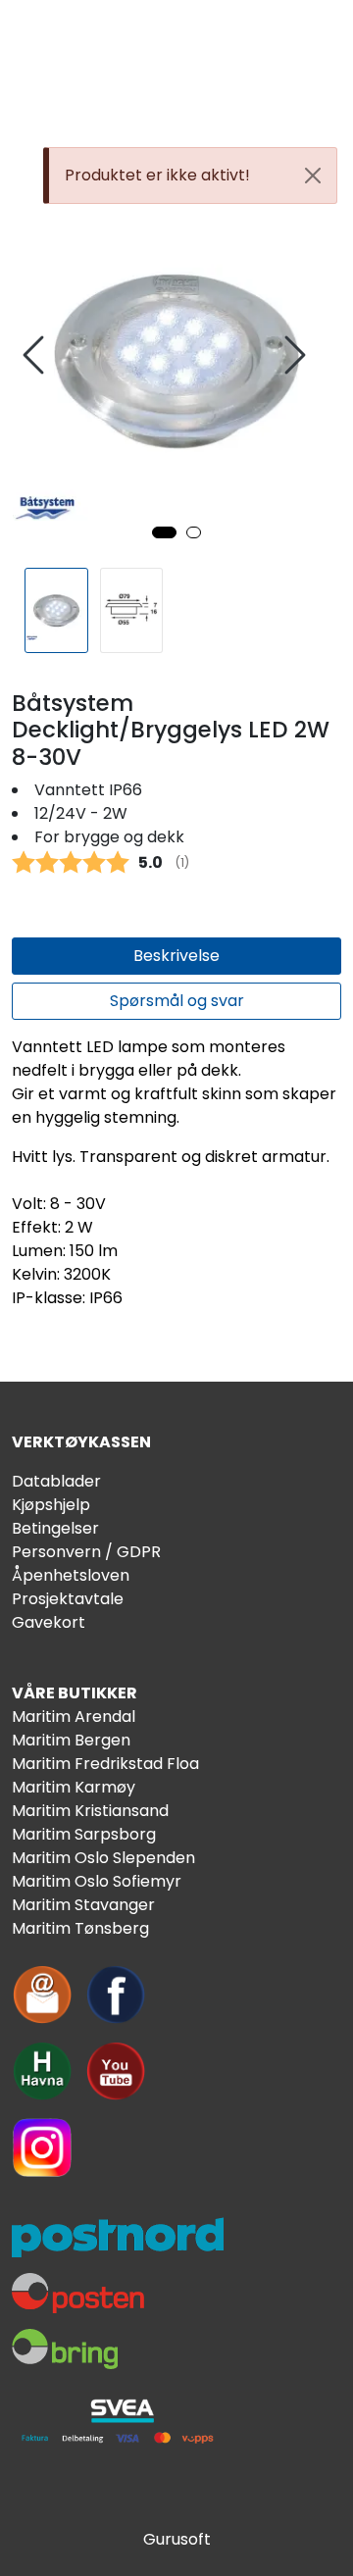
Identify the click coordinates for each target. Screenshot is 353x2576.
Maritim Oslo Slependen (103, 1858)
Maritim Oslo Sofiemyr (97, 1881)
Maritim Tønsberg (80, 1928)
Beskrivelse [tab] (176, 956)
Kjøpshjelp (51, 1505)
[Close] (313, 176)
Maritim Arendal (74, 1717)
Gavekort (49, 1622)
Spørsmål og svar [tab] (177, 1001)
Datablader (56, 1481)
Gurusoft (177, 2539)
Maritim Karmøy (74, 1787)
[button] (164, 532)
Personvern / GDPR (86, 1552)
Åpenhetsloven (71, 1575)
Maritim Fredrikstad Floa (105, 1764)
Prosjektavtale (68, 1599)
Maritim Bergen (71, 1740)
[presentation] (36, 355)
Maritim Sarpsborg (84, 1834)
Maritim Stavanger (83, 1905)
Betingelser (55, 1528)
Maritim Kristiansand (90, 1811)
